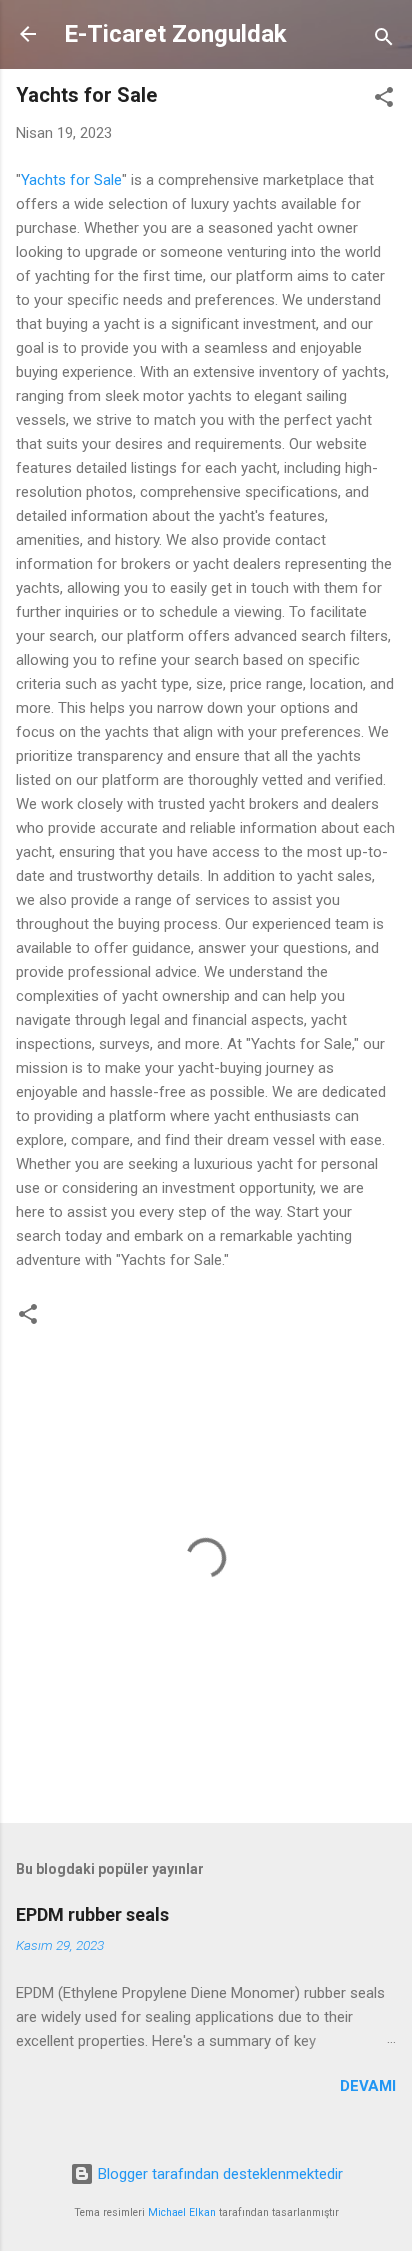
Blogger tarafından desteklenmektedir (218, 2174)
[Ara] (384, 40)
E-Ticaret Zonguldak (175, 34)
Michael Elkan (182, 2212)
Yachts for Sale (71, 180)
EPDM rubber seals (92, 1914)
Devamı (368, 2086)
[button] (384, 100)
